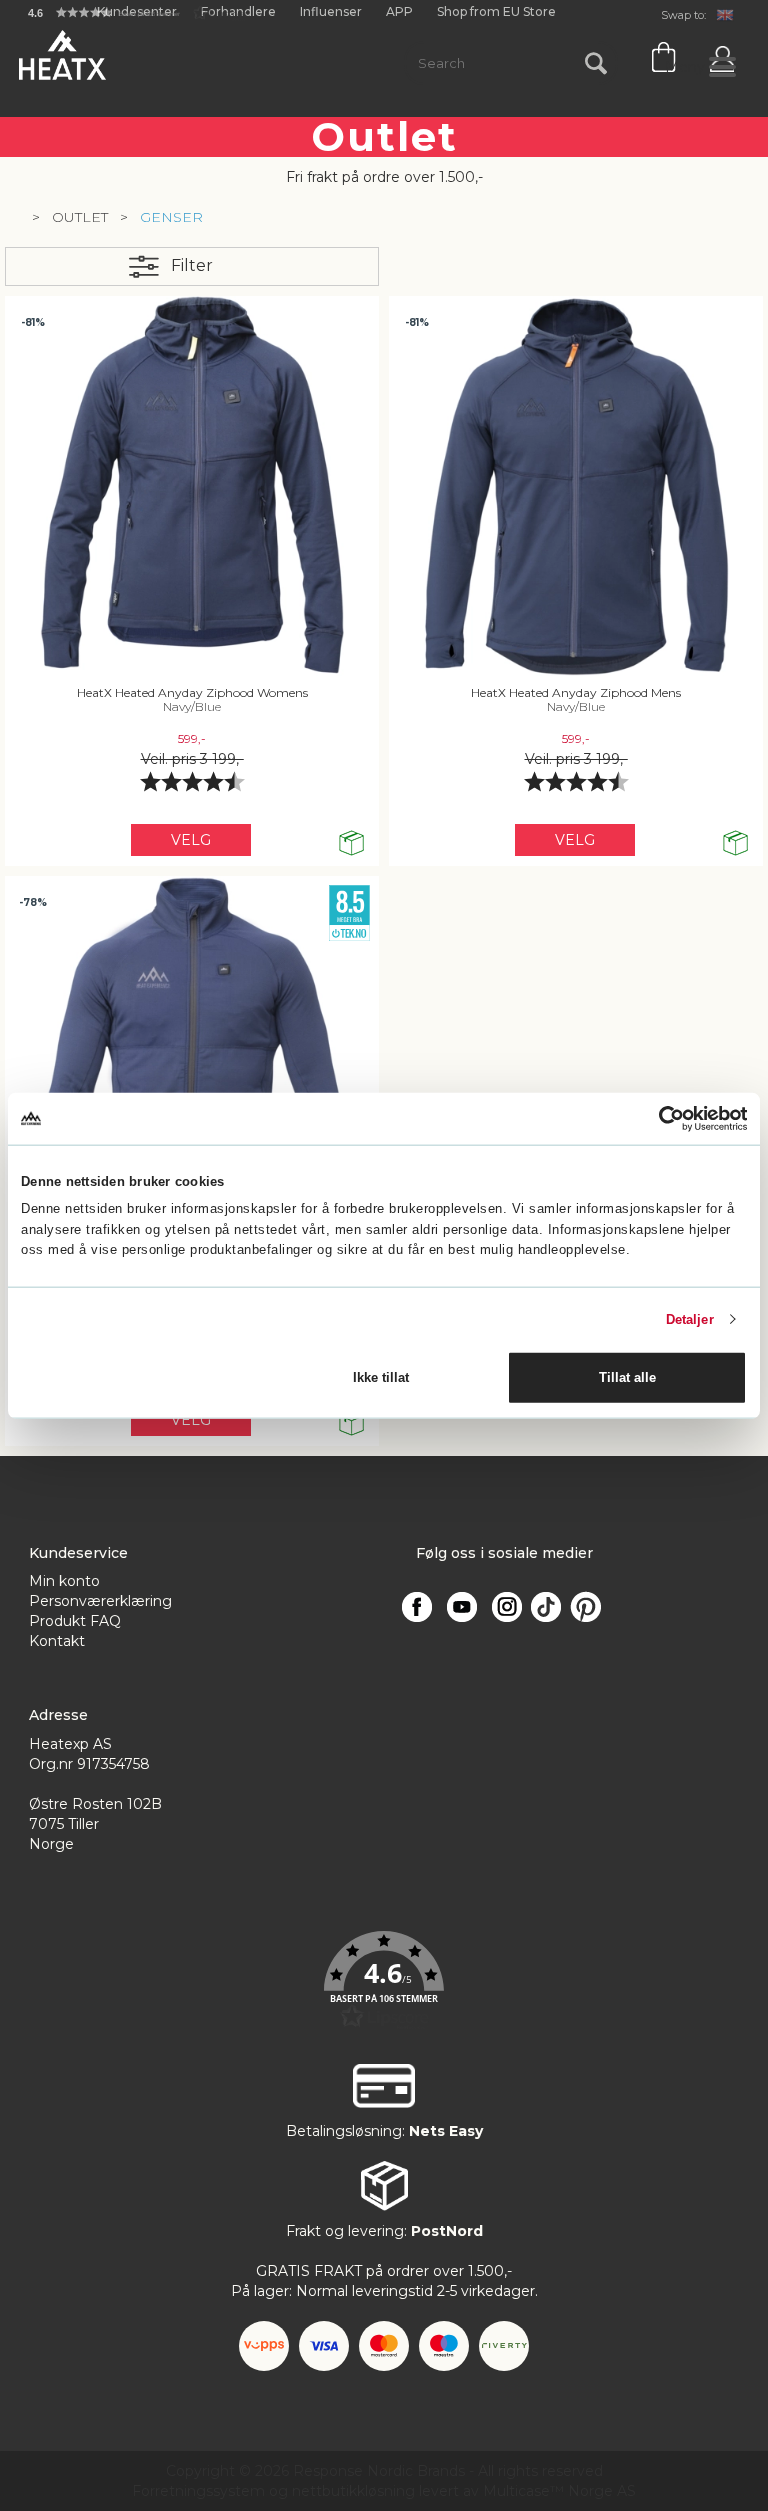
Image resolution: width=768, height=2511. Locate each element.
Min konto (64, 1581)
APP (399, 11)
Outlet (80, 217)
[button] (137, 12)
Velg (191, 840)
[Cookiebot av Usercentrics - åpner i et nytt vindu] (659, 1118)
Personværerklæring (100, 1601)
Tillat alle (627, 1377)
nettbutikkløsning (353, 2491)
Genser (171, 217)
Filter (192, 265)
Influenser (331, 11)
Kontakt (57, 1641)
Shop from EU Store (496, 12)
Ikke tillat (381, 1377)
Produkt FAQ (75, 1621)
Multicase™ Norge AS (559, 2491)
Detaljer (690, 1318)
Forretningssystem (198, 2491)
